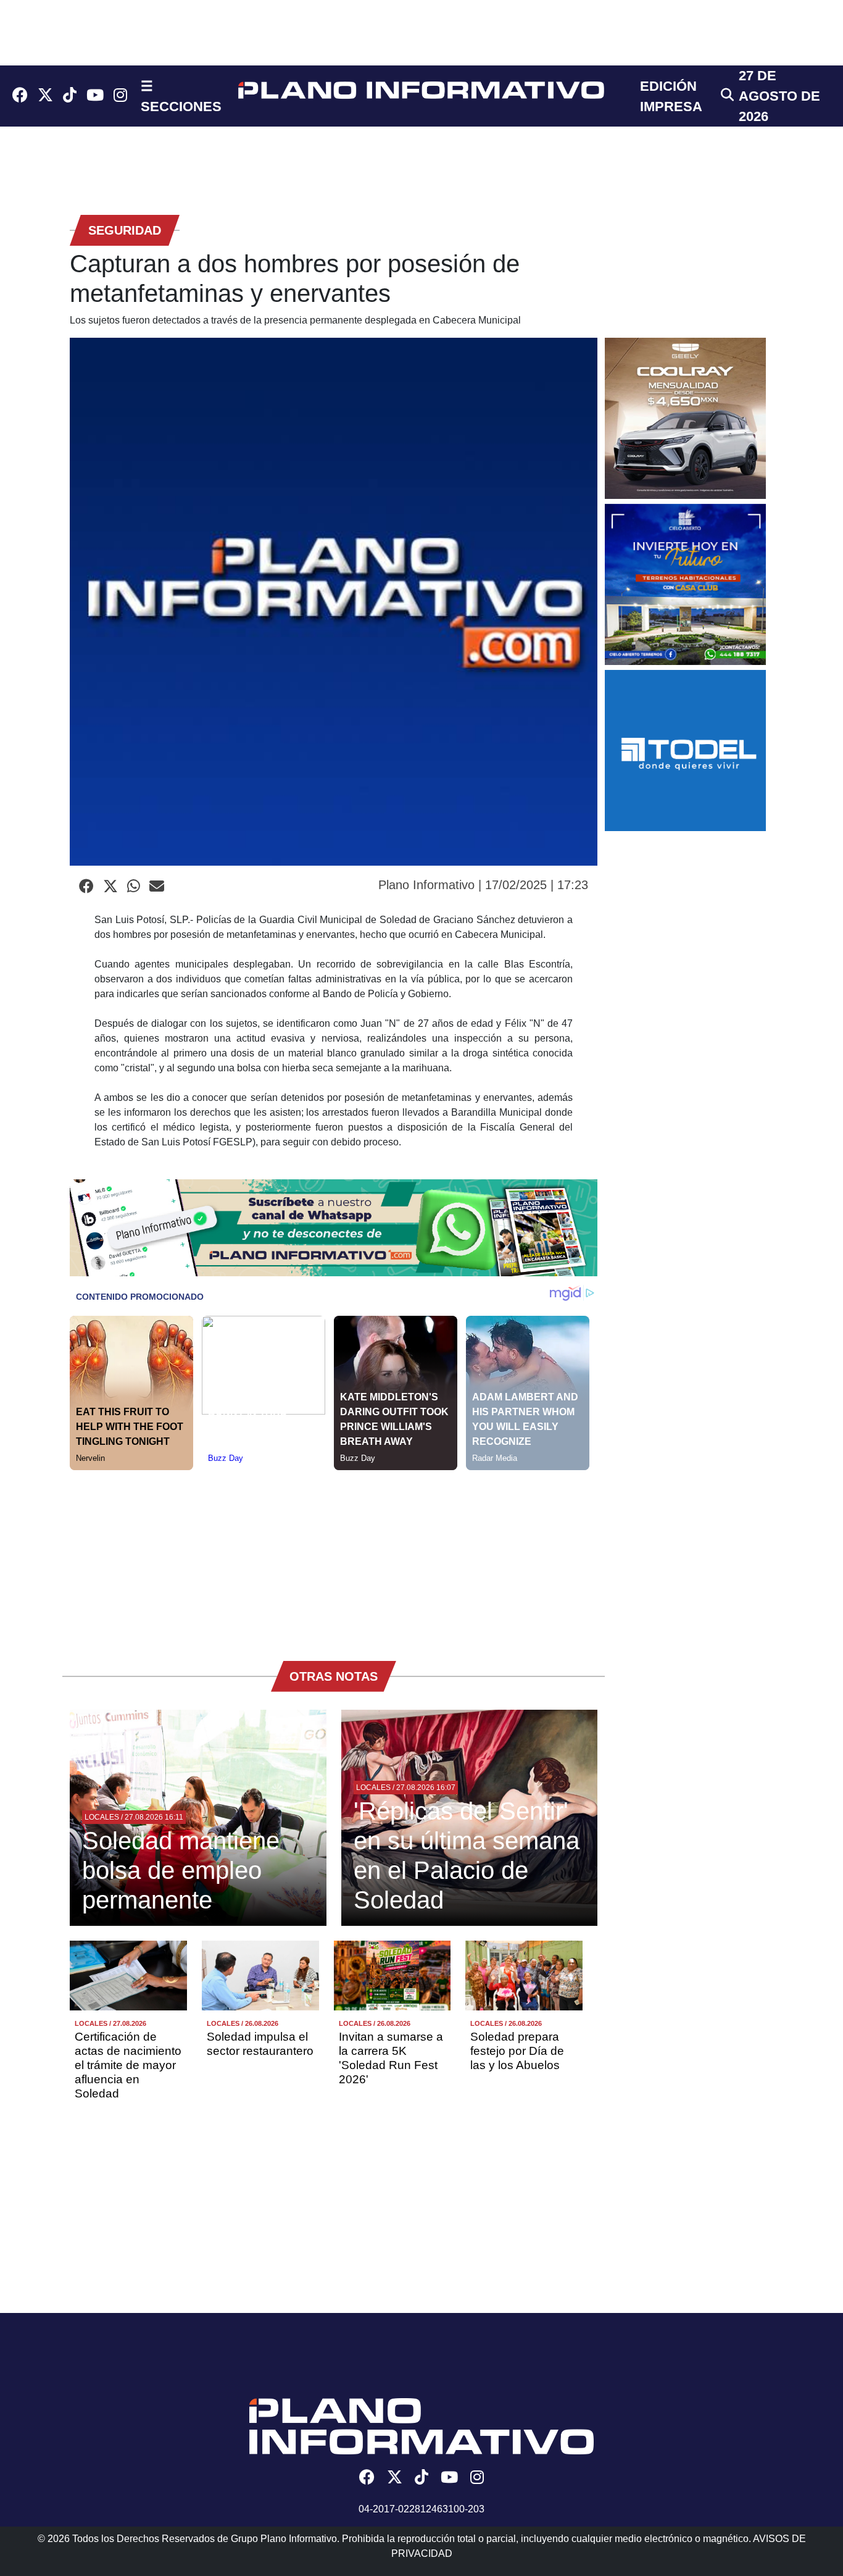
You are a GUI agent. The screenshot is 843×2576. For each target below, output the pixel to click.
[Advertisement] (334, 1557)
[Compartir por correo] (157, 887)
